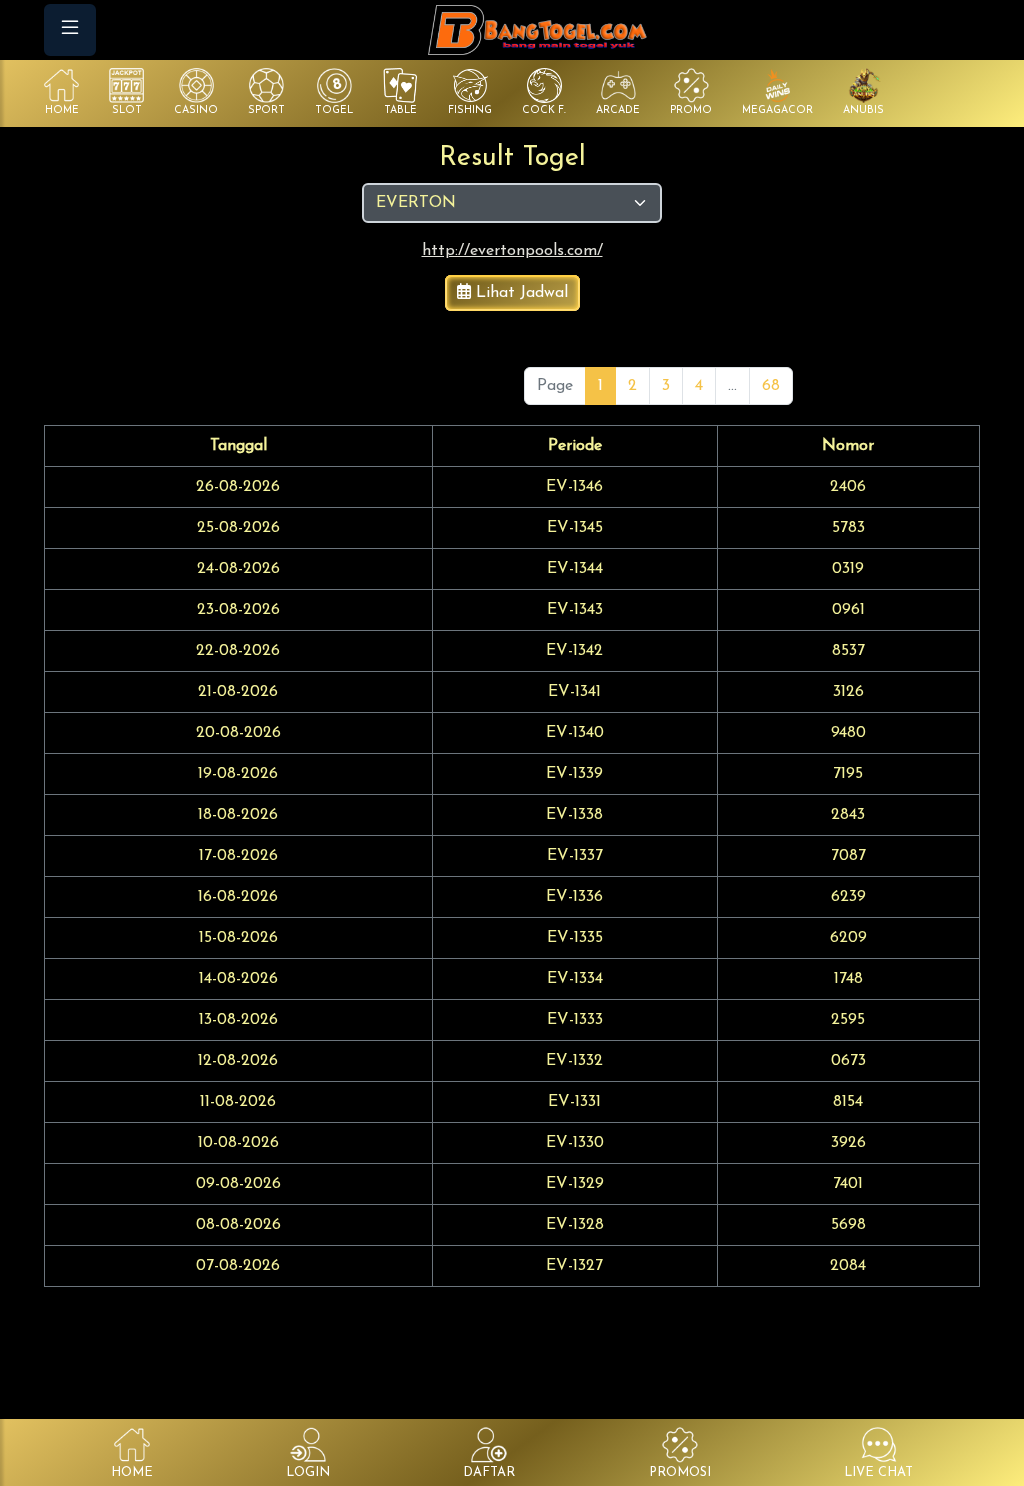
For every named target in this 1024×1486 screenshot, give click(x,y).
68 (771, 386)
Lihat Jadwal (519, 293)
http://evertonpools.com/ (512, 251)
